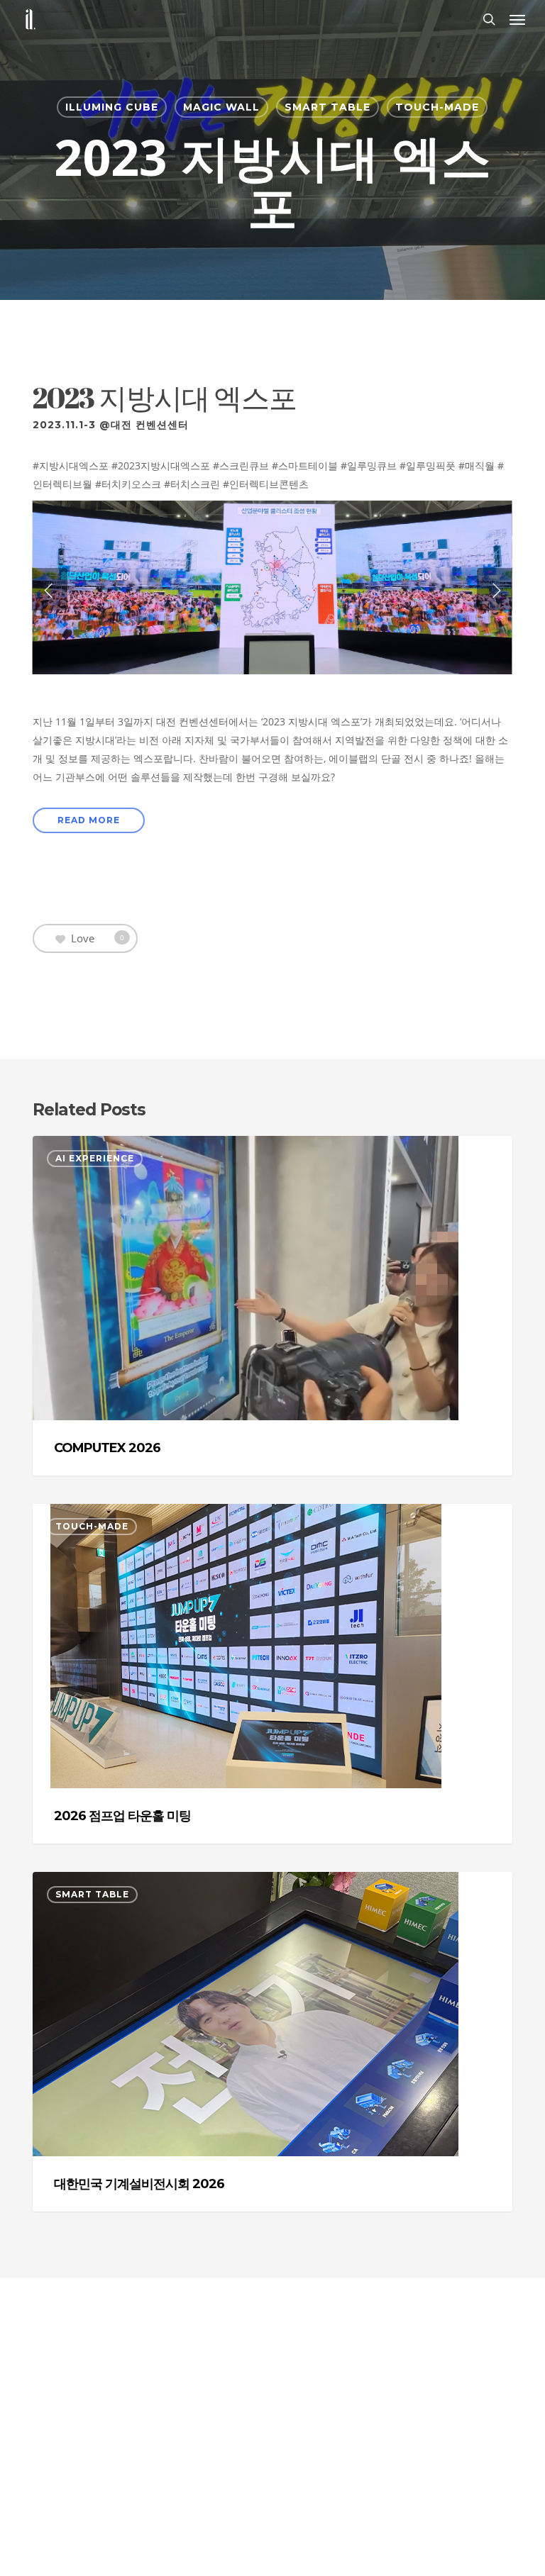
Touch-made (437, 107)
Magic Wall (221, 107)
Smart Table (327, 107)
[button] (517, 19)
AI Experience (95, 1158)
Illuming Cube (112, 107)
